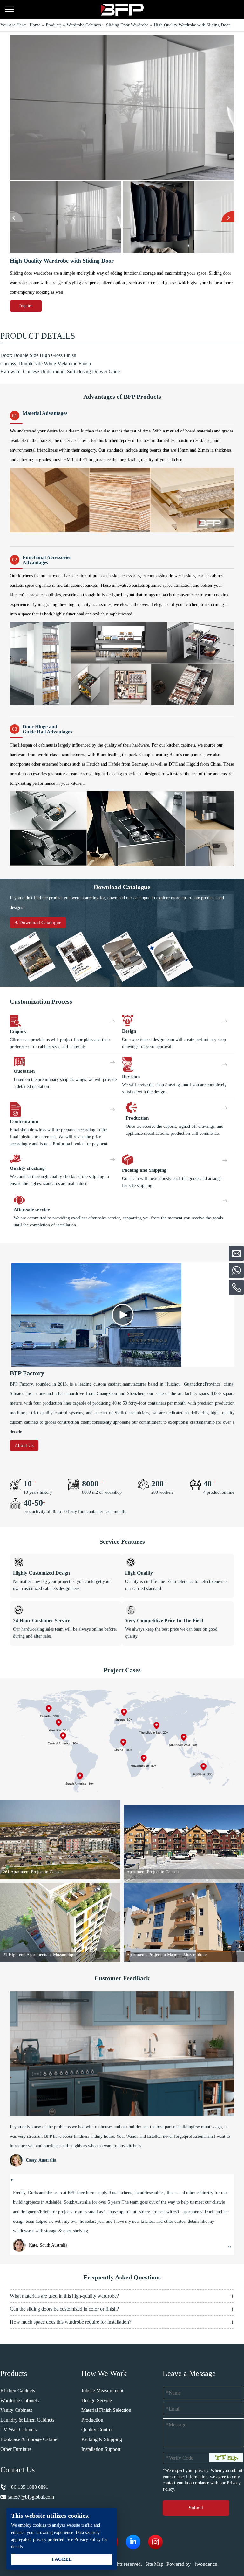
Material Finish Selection (106, 2410)
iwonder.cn (206, 2564)
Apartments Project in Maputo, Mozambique (43, 1955)
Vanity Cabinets (16, 2410)
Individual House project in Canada (158, 1955)
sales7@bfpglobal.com (31, 2497)
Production (92, 2420)
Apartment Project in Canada (29, 1872)
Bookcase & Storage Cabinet (29, 2439)
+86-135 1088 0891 (28, 2487)
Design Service (97, 2401)
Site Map (154, 2564)
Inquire (26, 306)
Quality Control (97, 2429)
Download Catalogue (40, 923)
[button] (16, 217)
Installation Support (101, 2449)
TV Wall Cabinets (18, 2429)
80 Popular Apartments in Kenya (156, 1872)
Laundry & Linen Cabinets (27, 2420)
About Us (24, 1445)
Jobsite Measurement (102, 2391)
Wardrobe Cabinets (20, 2401)
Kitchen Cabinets (18, 2391)
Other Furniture (16, 2449)
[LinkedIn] (133, 2542)
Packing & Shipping (102, 2439)
